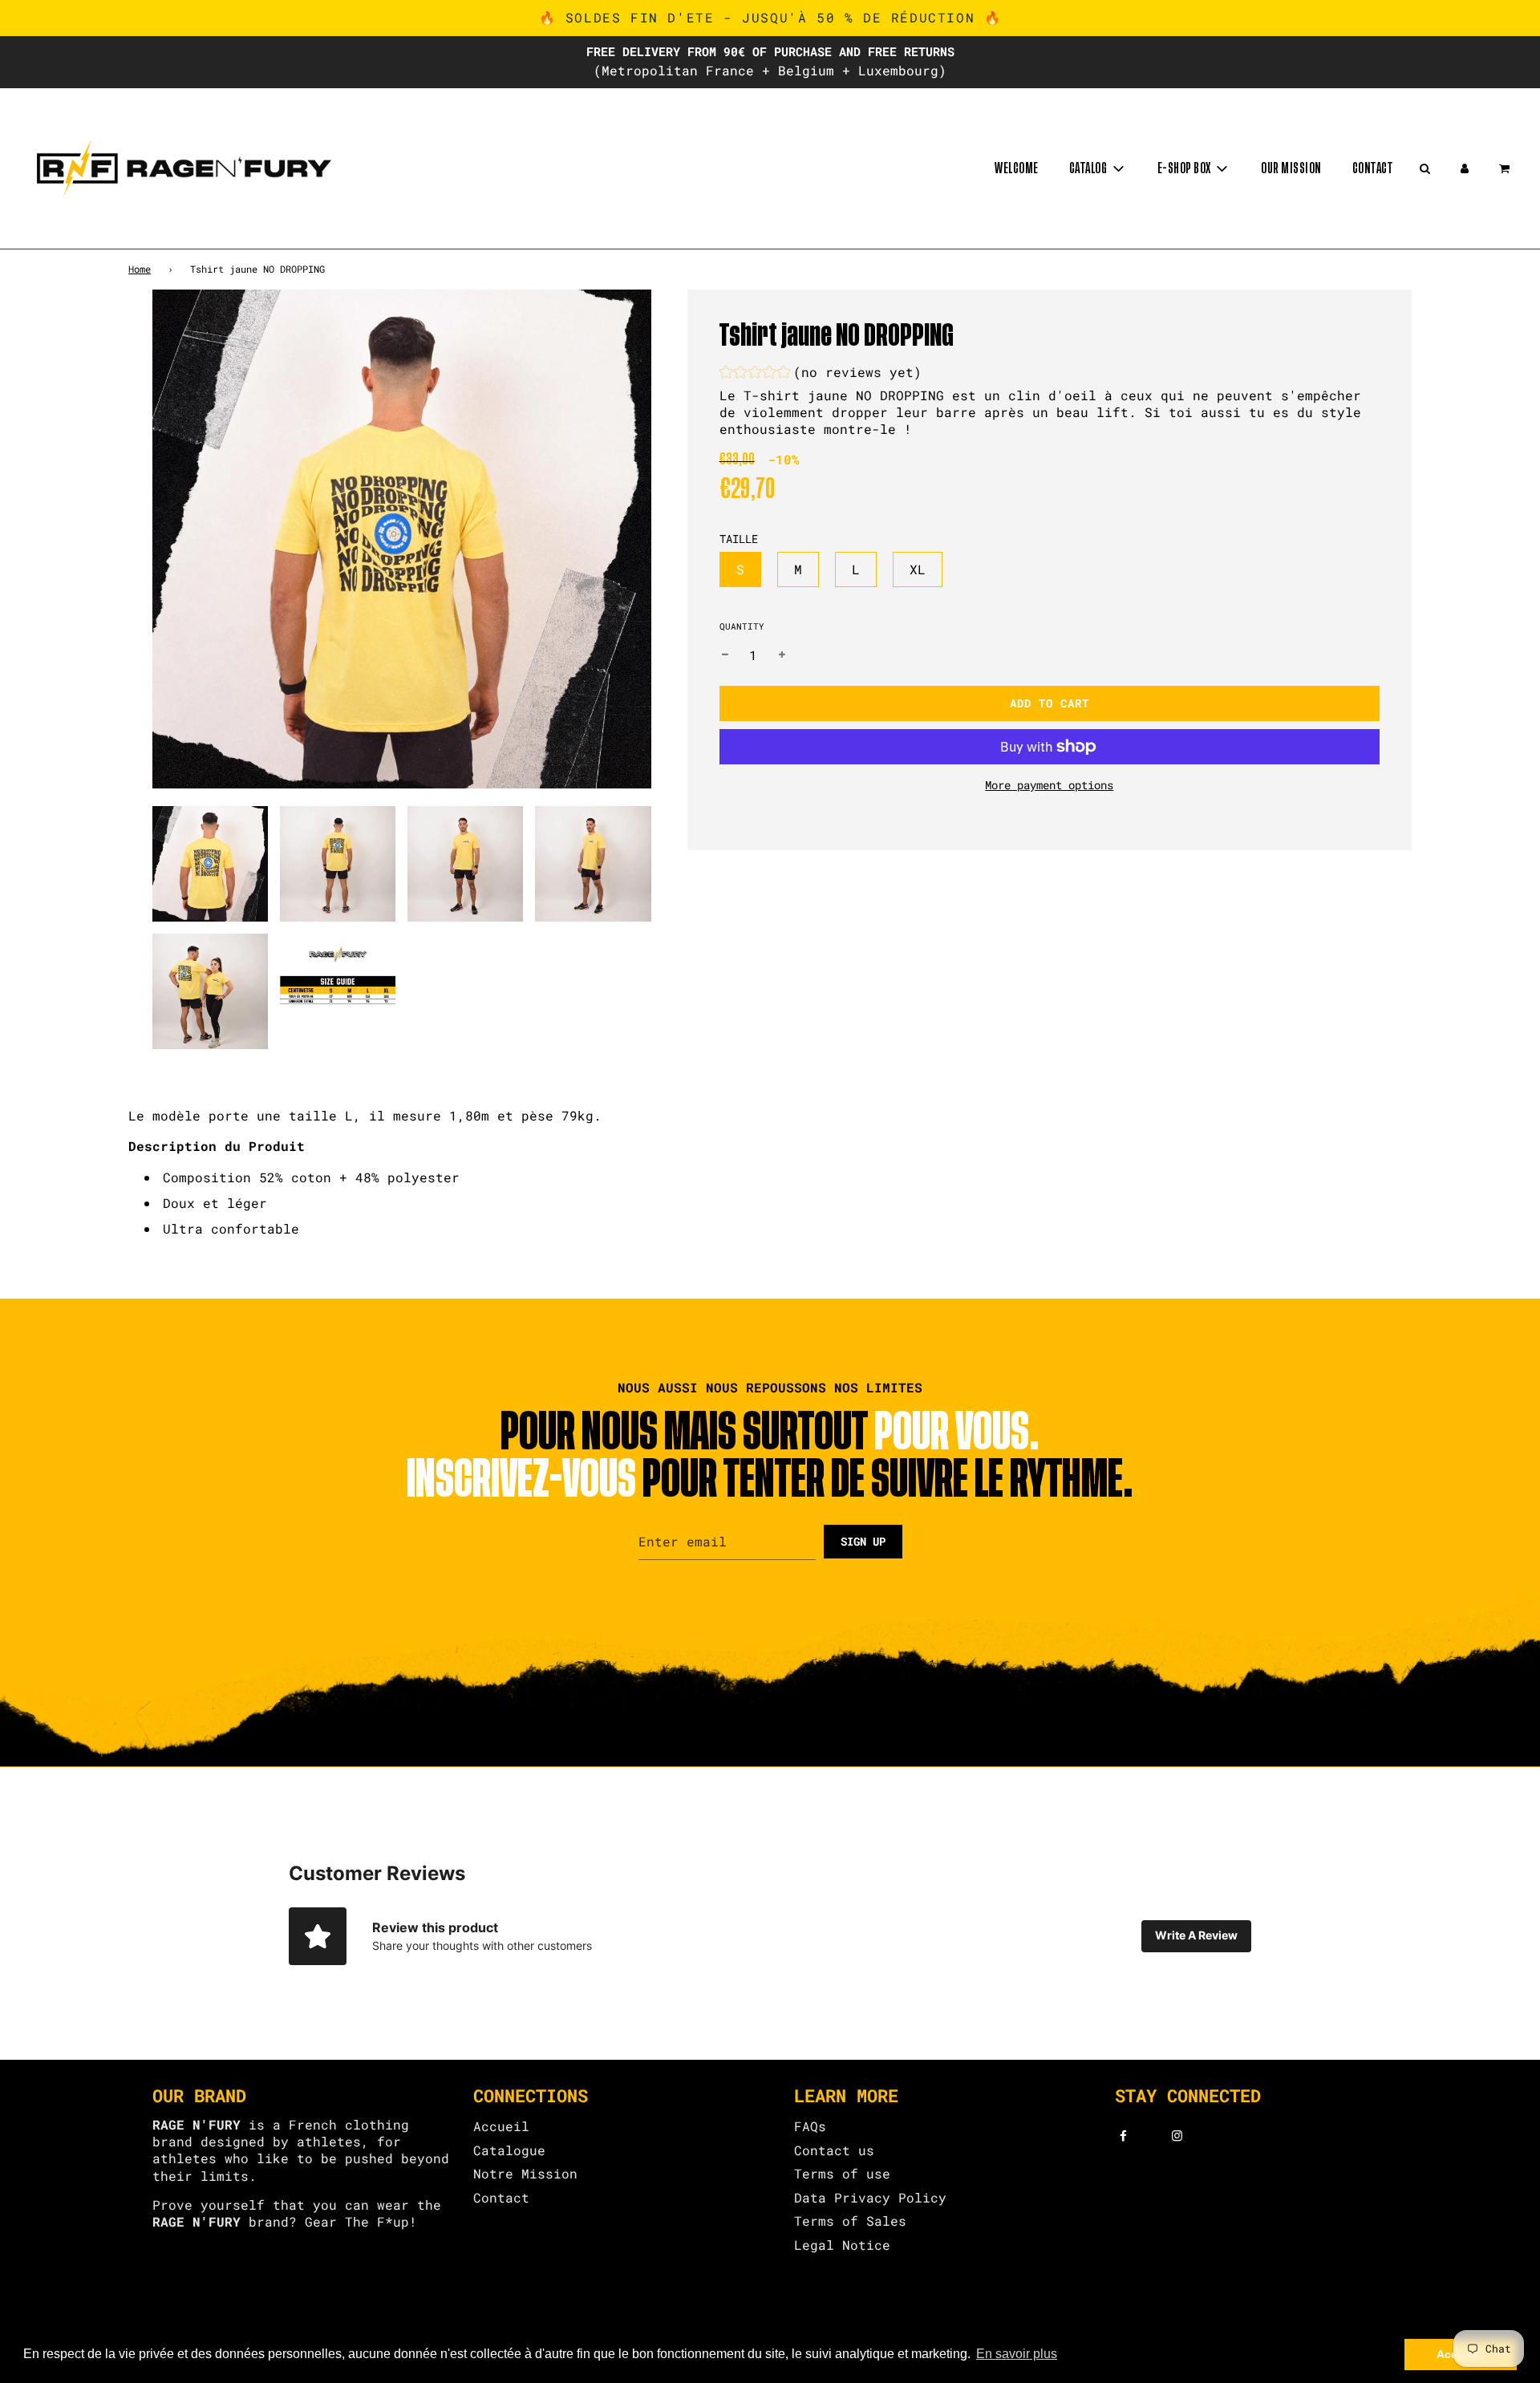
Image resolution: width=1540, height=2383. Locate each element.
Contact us (834, 2150)
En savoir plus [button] (1017, 2354)
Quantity (742, 626)
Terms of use (842, 2173)
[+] (782, 655)
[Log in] (1465, 168)
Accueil (501, 2126)
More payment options (1049, 785)
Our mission (1291, 168)
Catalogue (509, 2150)
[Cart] (1506, 168)
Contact (1373, 168)
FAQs (810, 2126)
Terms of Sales (850, 2221)
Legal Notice (842, 2245)
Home (140, 269)
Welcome (1017, 168)
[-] (725, 655)
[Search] (1424, 168)
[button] (821, 374)
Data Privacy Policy (870, 2197)
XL (918, 569)
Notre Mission (525, 2173)
